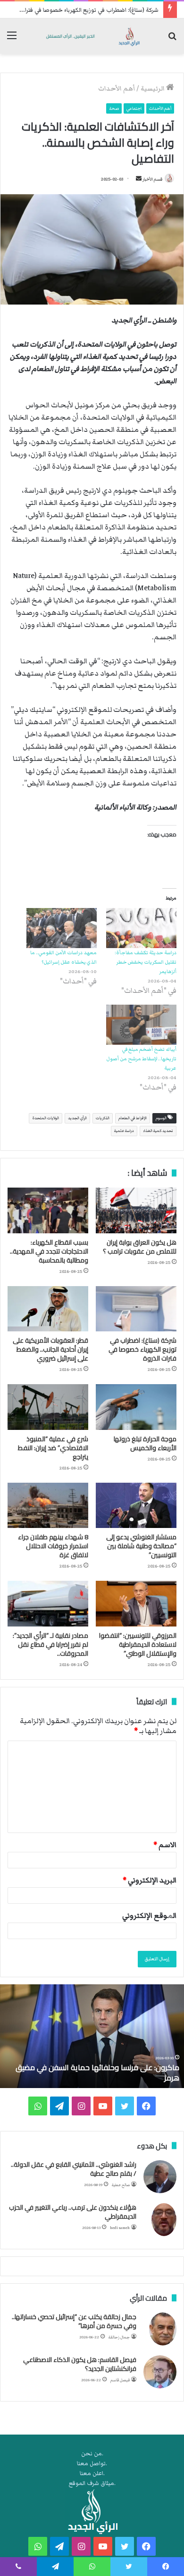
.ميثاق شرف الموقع (92, 2483)
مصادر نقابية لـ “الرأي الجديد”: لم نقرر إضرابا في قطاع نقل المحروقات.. (50, 1644)
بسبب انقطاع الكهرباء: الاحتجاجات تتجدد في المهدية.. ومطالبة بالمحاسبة (49, 1251)
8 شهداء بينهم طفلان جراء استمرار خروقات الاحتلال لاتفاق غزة (53, 1546)
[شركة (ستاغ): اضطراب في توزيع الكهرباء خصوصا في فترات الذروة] (136, 1309)
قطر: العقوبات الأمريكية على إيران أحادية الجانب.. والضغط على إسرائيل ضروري (50, 1349)
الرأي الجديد (77, 1118)
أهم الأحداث (117, 89)
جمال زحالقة (119, 2337)
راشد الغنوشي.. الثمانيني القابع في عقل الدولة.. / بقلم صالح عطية (74, 2169)
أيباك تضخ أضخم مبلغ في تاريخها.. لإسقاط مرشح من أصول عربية (141, 1059)
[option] (92, 2036)
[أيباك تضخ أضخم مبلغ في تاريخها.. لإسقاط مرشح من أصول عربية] (141, 1025)
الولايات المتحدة (46, 1118)
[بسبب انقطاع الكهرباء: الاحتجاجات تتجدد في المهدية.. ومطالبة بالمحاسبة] (48, 1210)
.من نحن (92, 2454)
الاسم (165, 1845)
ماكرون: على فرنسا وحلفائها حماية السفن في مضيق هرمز (97, 2072)
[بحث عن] (172, 40)
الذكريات (103, 1118)
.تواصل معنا (92, 2464)
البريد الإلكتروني (150, 1880)
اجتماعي (134, 108)
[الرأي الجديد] (92, 36)
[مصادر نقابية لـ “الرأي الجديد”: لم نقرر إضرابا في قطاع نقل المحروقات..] (48, 1603)
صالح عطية (121, 2185)
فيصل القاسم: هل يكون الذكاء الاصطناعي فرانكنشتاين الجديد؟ (80, 2364)
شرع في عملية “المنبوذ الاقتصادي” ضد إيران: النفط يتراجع (53, 1448)
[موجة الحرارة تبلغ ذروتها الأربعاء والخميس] (136, 1407)
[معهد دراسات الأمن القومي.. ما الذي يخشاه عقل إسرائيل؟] (62, 928)
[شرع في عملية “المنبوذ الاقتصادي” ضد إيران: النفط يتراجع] (48, 1407)
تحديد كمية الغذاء (158, 1131)
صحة (114, 108)
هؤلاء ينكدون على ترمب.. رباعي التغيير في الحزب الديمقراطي (73, 2212)
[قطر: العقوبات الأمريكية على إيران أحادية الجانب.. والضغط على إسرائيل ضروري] (48, 1309)
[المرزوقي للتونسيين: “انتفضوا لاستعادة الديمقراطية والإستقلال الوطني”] (136, 1603)
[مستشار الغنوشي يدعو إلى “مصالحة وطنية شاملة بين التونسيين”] (136, 1505)
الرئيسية (153, 89)
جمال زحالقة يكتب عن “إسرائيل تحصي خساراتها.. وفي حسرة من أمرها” (74, 2321)
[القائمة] (12, 40)
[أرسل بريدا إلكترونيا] (139, 179)
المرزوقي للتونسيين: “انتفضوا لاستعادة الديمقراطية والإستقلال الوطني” (138, 1644)
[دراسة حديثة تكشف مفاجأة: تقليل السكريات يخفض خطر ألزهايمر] (141, 928)
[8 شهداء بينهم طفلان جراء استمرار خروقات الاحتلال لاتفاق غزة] (48, 1505)
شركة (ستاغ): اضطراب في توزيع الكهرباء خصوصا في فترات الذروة (81, 10)
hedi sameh (120, 2228)
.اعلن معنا (92, 2473)
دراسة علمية (124, 1131)
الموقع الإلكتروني (149, 1915)
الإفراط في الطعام (133, 1118)
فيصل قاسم (120, 2380)
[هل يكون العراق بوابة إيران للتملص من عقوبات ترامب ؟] (136, 1210)
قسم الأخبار (152, 179)
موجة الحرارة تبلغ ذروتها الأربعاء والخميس (145, 1443)
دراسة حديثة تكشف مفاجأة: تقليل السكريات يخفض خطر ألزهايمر (146, 962)
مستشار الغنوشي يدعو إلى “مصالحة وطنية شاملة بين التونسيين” (141, 1546)
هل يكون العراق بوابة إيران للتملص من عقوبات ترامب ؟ (140, 1247)
